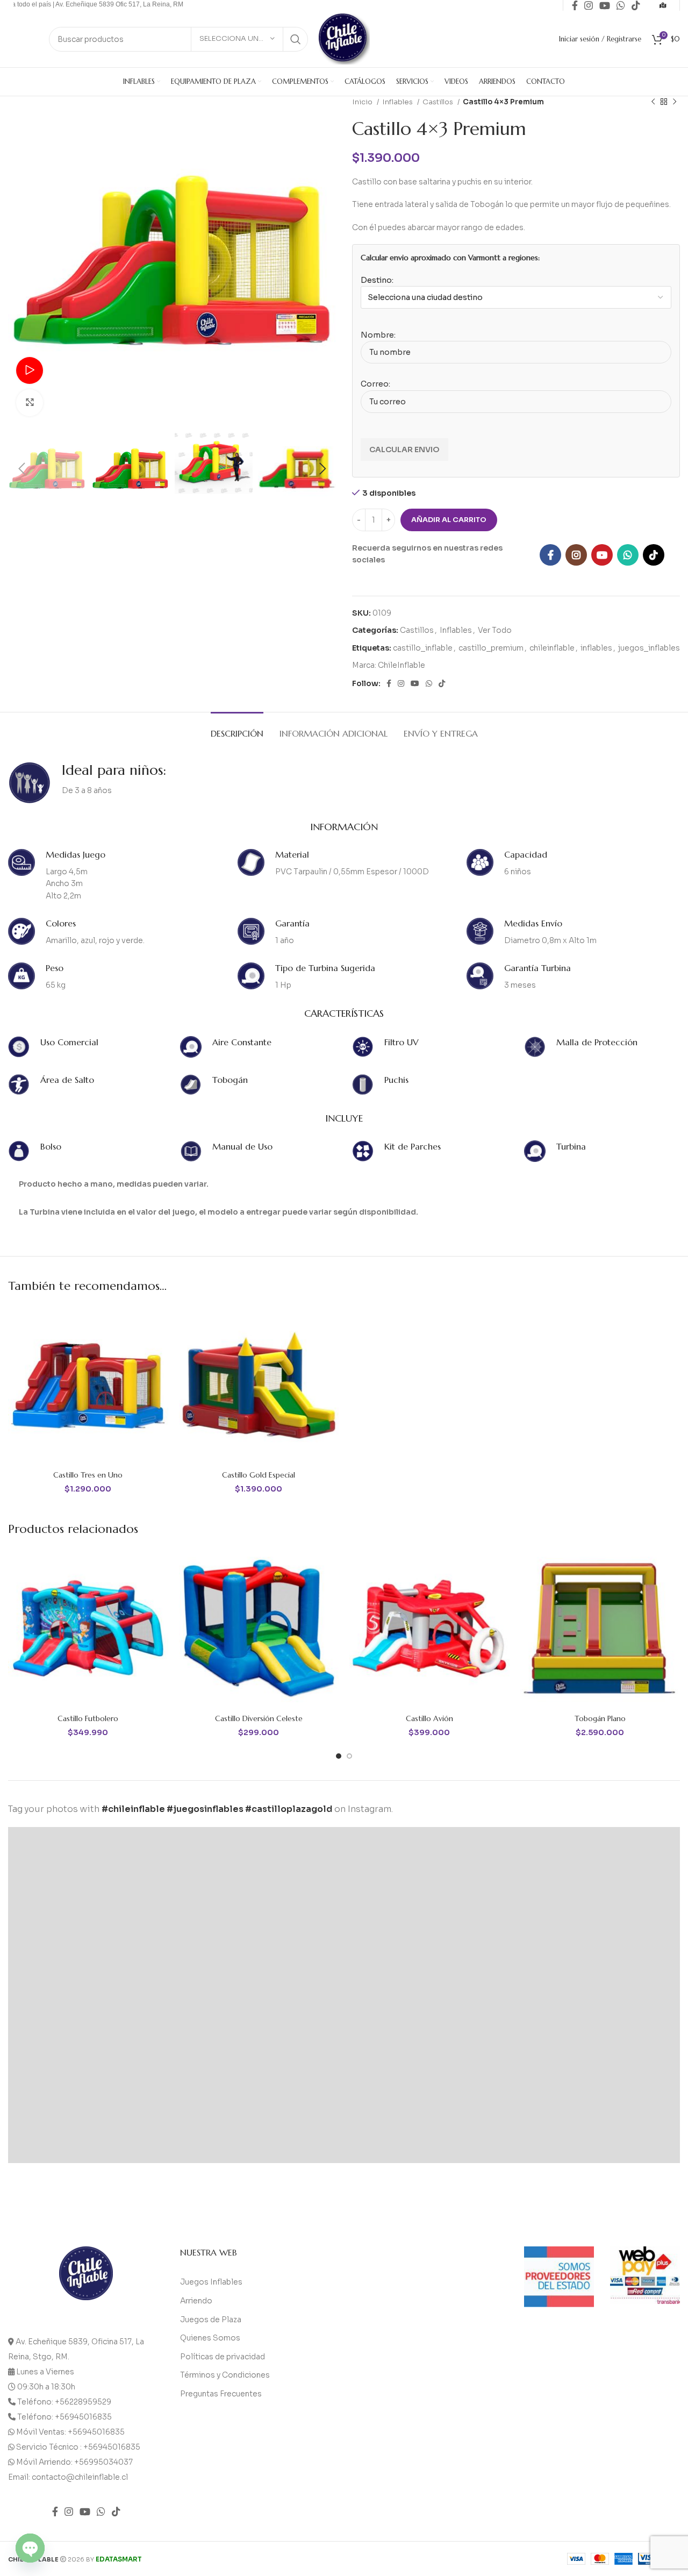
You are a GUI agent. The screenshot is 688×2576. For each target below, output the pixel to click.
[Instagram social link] (576, 555)
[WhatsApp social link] (628, 555)
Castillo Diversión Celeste (259, 1718)
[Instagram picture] (92, 1911)
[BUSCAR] (296, 39)
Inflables (398, 102)
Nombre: (378, 335)
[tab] (237, 728)
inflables (596, 648)
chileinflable (552, 648)
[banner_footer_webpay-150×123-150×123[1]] (645, 2275)
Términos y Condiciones (225, 2375)
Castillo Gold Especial (259, 1475)
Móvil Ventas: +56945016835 (70, 2432)
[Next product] (675, 102)
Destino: (377, 280)
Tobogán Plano (600, 1718)
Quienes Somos (210, 2338)
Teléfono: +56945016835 (64, 2417)
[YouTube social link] (602, 555)
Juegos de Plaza (211, 2320)
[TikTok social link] (654, 555)
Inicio (363, 102)
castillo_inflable (423, 648)
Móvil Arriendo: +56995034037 (74, 2462)
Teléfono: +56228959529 (64, 2402)
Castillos (439, 102)
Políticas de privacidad (223, 2357)
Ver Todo (495, 630)
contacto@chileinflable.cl (80, 2477)
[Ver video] (30, 370)
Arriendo (196, 2301)
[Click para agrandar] (30, 403)
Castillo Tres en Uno (88, 1475)
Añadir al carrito (449, 520)
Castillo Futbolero (88, 1718)
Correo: (375, 384)
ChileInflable (402, 665)
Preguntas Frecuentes (221, 2394)
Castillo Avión (429, 1718)
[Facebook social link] (550, 555)
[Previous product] (653, 102)
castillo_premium (491, 648)
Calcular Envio (404, 449)
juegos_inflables (649, 648)
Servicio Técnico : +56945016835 (78, 2447)
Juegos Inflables (211, 2282)
